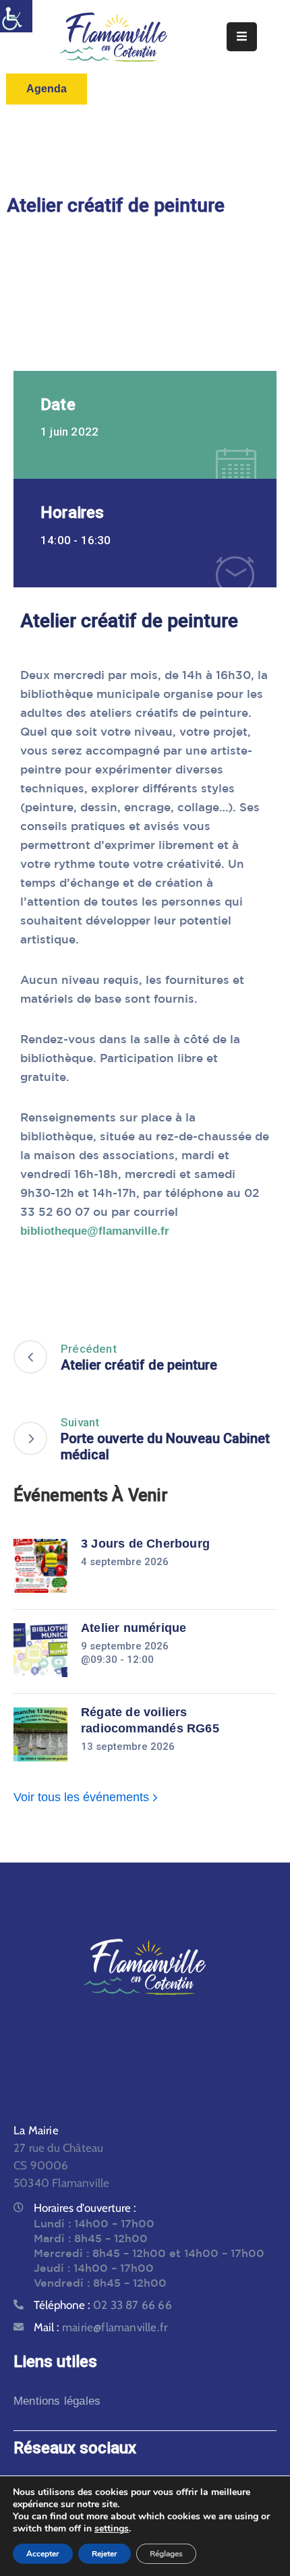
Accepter (43, 2554)
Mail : (100, 2327)
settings (112, 2529)
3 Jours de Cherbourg (145, 1544)
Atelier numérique (134, 1628)
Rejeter (105, 2554)
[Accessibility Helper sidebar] (16, 16)
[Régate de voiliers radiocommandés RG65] (40, 1734)
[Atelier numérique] (40, 1650)
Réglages (166, 2554)
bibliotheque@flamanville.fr (95, 1231)
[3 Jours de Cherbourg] (40, 1566)
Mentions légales (57, 2401)
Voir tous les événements (83, 1797)
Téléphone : (103, 2305)
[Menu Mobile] (242, 37)
